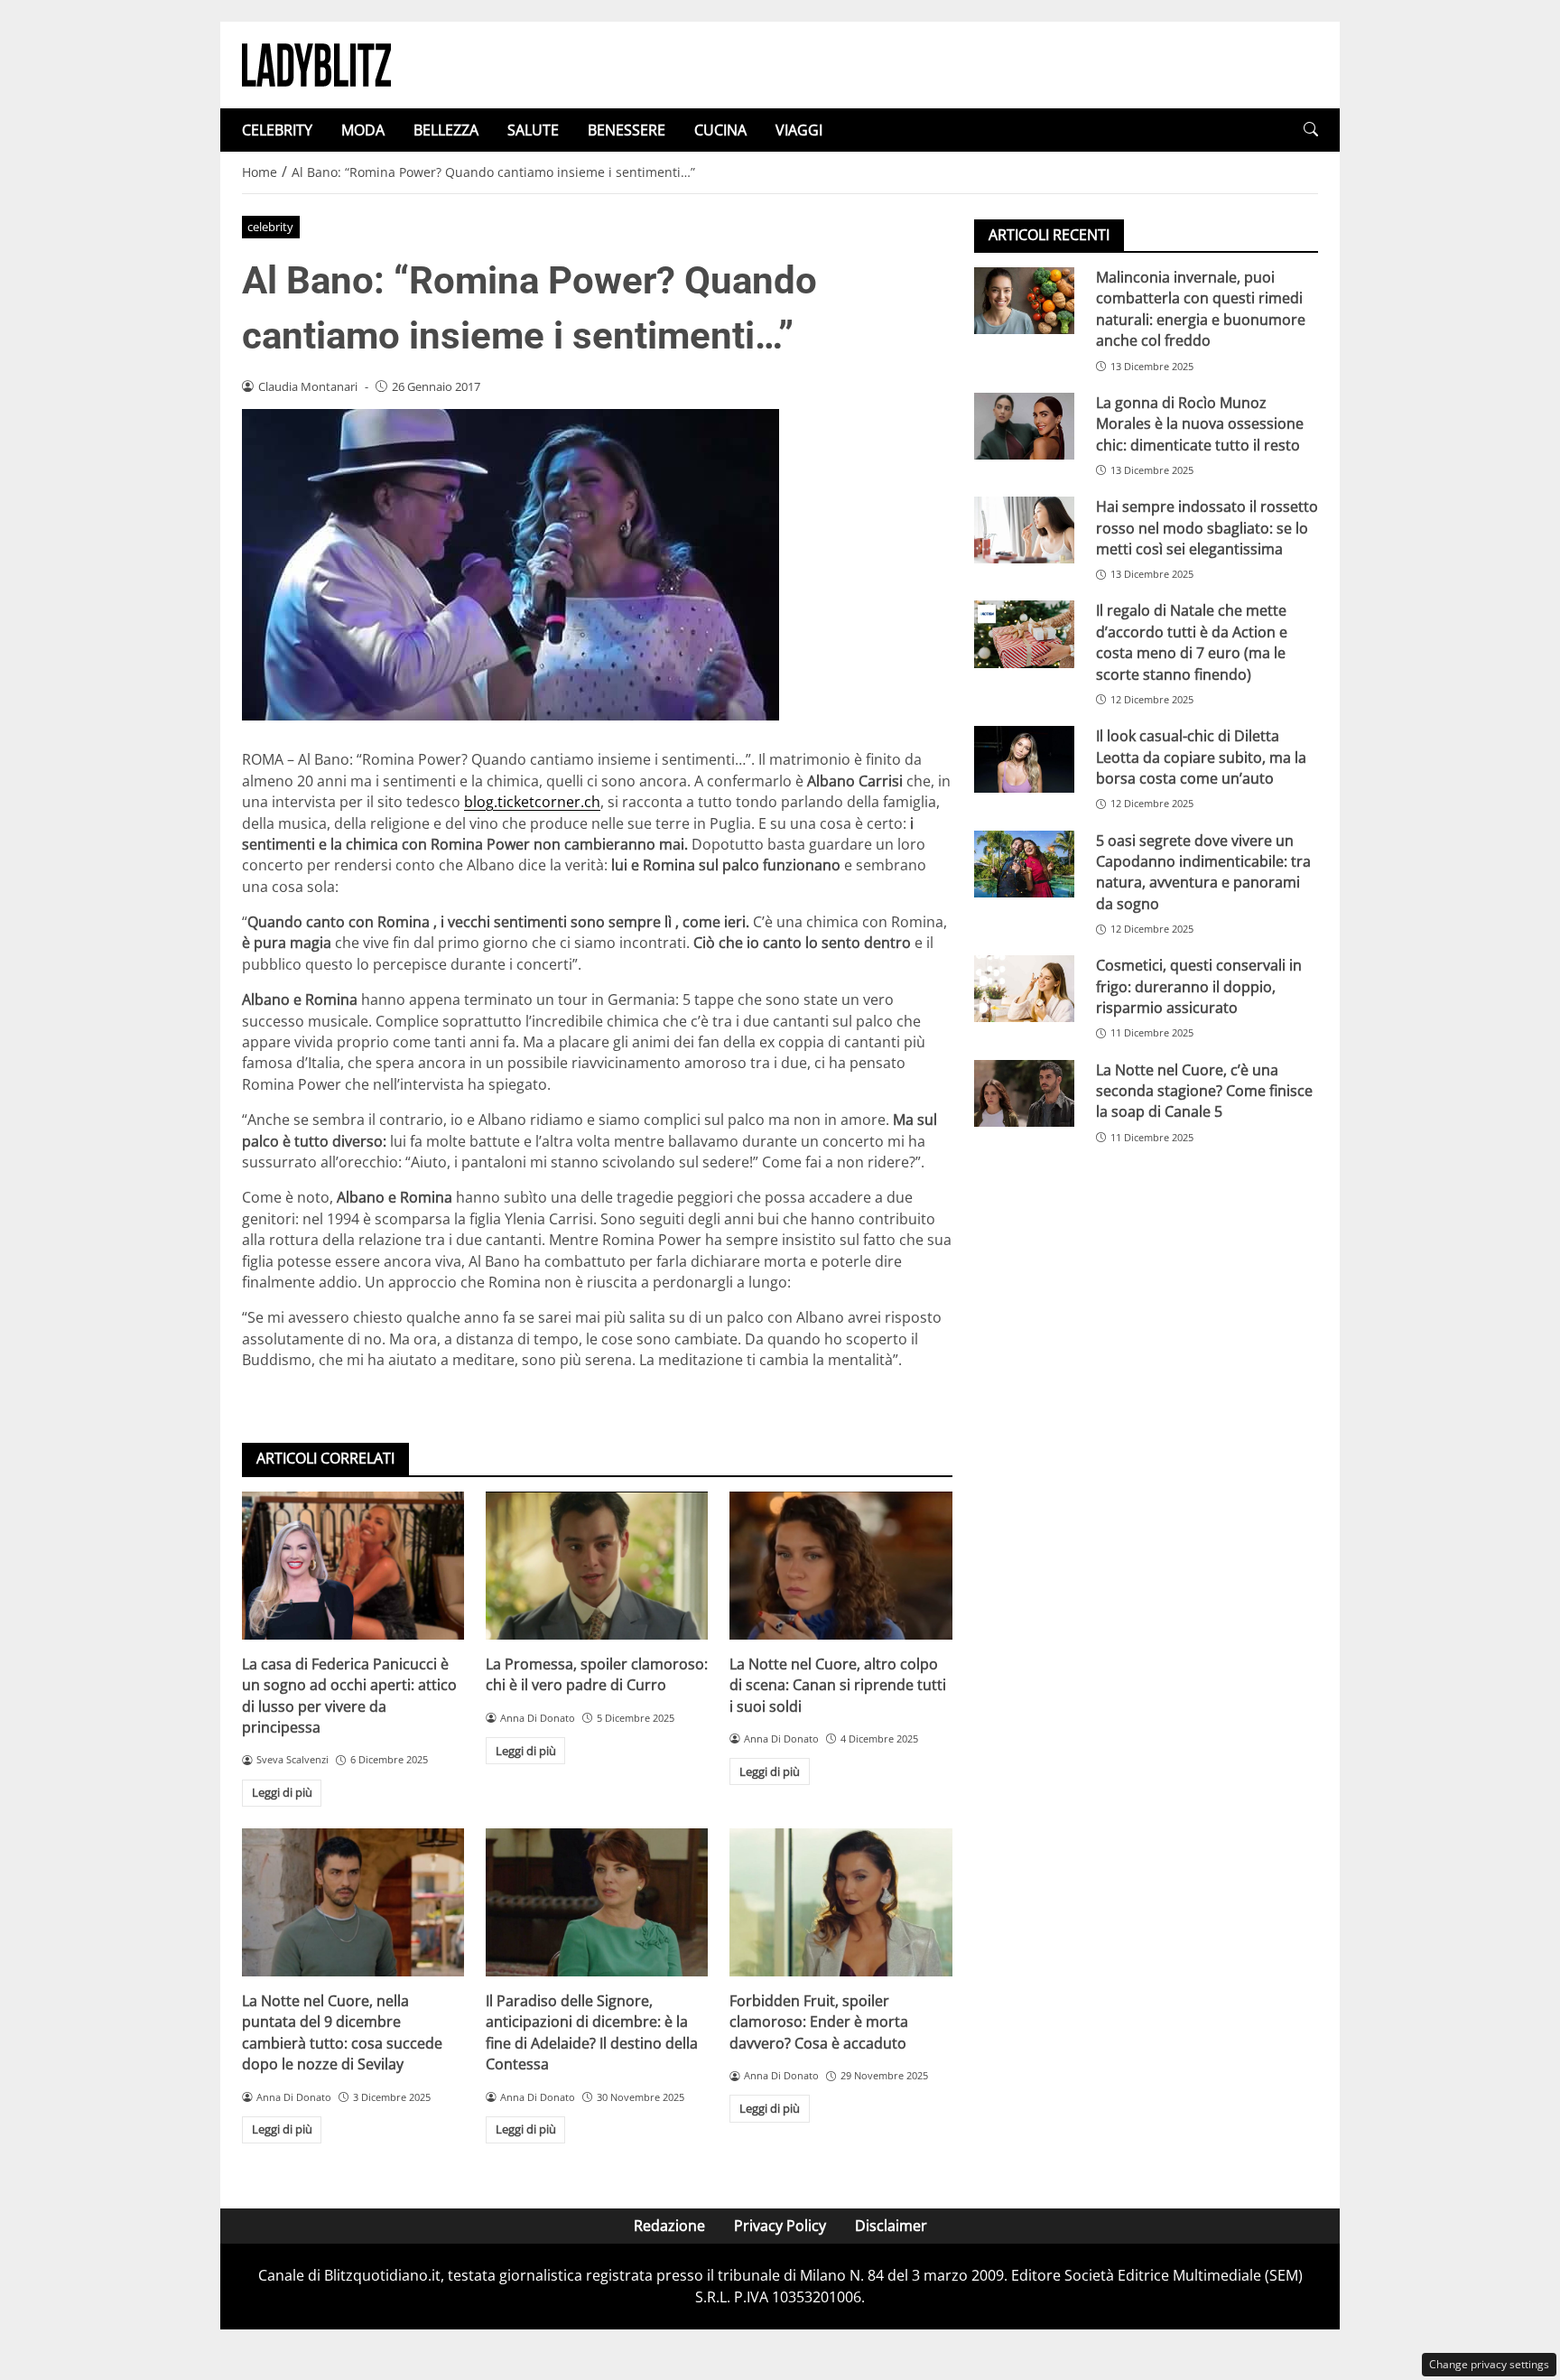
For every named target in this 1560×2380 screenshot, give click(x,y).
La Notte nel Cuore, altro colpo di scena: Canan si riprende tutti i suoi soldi (838, 1685)
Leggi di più (282, 1792)
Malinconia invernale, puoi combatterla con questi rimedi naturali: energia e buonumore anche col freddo (1201, 309)
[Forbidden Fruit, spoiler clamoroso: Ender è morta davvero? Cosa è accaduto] (840, 1902)
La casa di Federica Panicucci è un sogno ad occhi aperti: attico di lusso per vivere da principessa (349, 1696)
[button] (1311, 130)
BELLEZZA (446, 130)
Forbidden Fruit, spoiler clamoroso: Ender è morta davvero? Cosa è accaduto (819, 2022)
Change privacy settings (1489, 2364)
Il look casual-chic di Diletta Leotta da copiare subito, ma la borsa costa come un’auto (1201, 757)
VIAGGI (799, 130)
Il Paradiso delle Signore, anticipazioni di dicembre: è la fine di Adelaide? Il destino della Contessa (592, 2032)
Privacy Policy (780, 2226)
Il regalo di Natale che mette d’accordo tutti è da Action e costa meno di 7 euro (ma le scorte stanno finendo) (1192, 642)
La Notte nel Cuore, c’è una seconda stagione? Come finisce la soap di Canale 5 (1204, 1091)
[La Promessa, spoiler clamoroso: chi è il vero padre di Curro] (597, 1566)
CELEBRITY (277, 130)
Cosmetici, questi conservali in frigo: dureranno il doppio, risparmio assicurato (1199, 986)
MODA (363, 130)
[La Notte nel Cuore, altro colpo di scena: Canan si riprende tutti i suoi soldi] (840, 1566)
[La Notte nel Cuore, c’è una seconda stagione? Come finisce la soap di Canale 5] (1024, 1093)
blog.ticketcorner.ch (532, 802)
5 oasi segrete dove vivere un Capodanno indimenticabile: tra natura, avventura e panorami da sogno (1203, 871)
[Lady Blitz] (316, 63)
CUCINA (720, 130)
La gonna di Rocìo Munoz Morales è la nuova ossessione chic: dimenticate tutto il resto (1200, 424)
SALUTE (533, 130)
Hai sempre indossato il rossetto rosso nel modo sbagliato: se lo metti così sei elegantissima (1207, 528)
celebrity (270, 227)
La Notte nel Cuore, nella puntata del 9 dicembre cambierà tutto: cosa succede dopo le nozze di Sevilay (342, 2032)
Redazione (669, 2226)
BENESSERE (627, 130)
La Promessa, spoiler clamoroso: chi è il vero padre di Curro (597, 1674)
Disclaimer (891, 2226)
